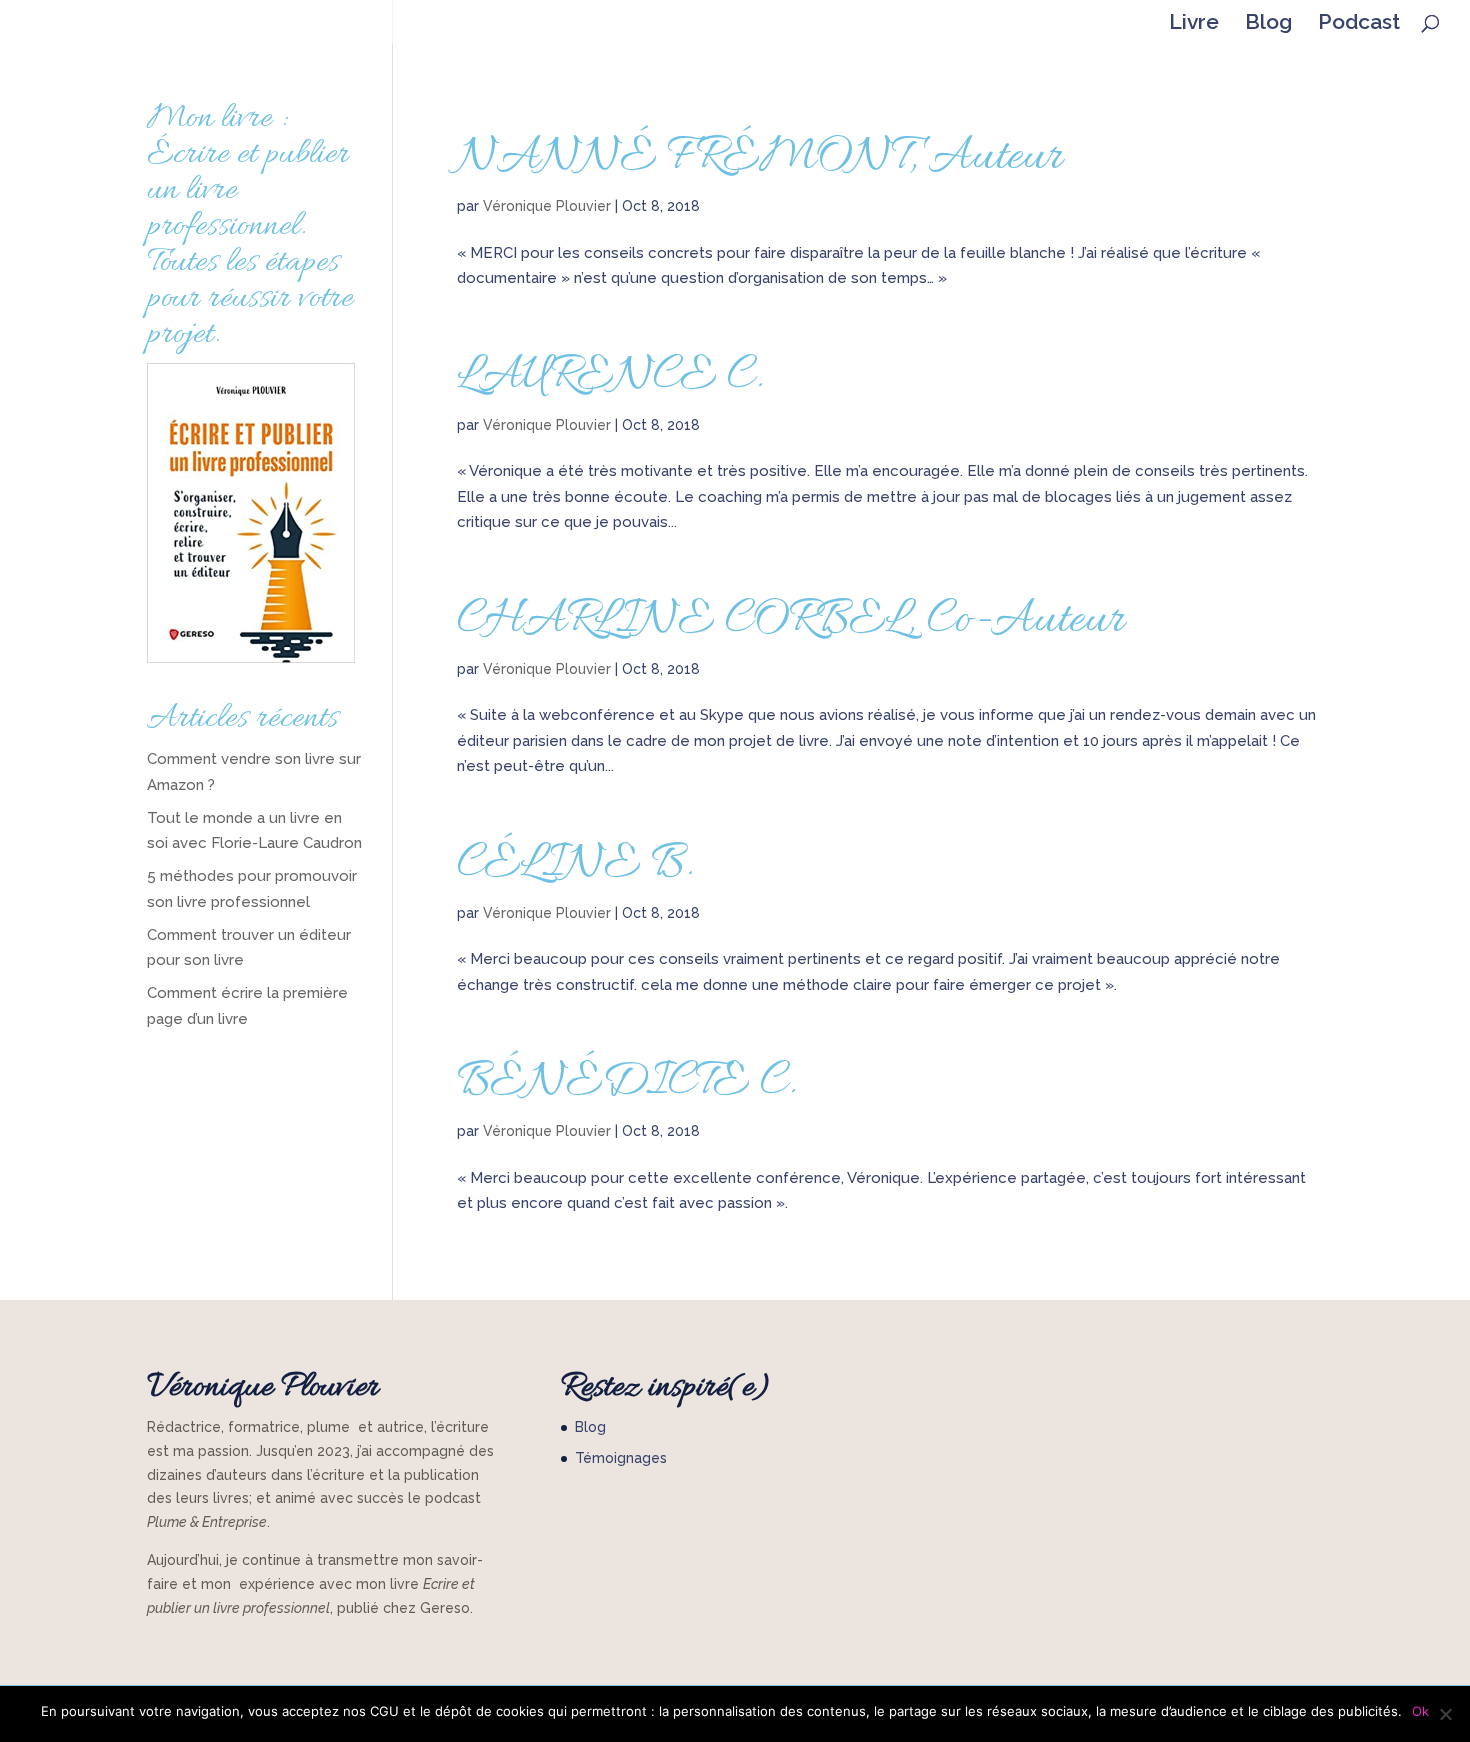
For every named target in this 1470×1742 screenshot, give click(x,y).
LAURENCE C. (610, 377)
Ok (1420, 1711)
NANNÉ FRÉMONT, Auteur (760, 158)
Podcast (1359, 24)
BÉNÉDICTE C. (626, 1083)
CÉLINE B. (575, 865)
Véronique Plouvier (547, 206)
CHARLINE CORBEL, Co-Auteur (791, 621)
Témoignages (621, 1458)
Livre (1194, 24)
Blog (1268, 24)
